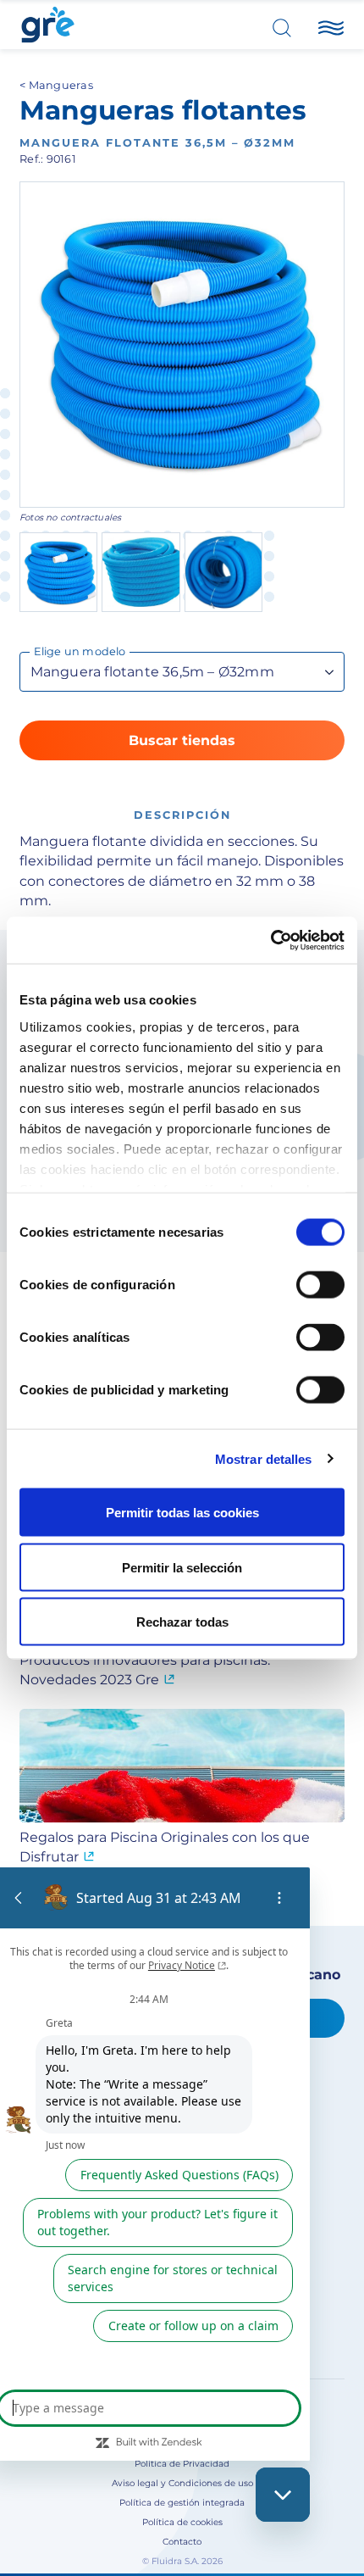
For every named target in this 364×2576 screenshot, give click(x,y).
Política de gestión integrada (182, 2503)
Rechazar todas (182, 1622)
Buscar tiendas (182, 740)
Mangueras (61, 85)
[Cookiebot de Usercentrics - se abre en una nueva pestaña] (270, 940)
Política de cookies (182, 2522)
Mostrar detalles (264, 1458)
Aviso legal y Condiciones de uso (182, 2483)
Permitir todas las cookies (182, 1513)
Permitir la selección (182, 1567)
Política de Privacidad (182, 2464)
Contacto (182, 2542)
